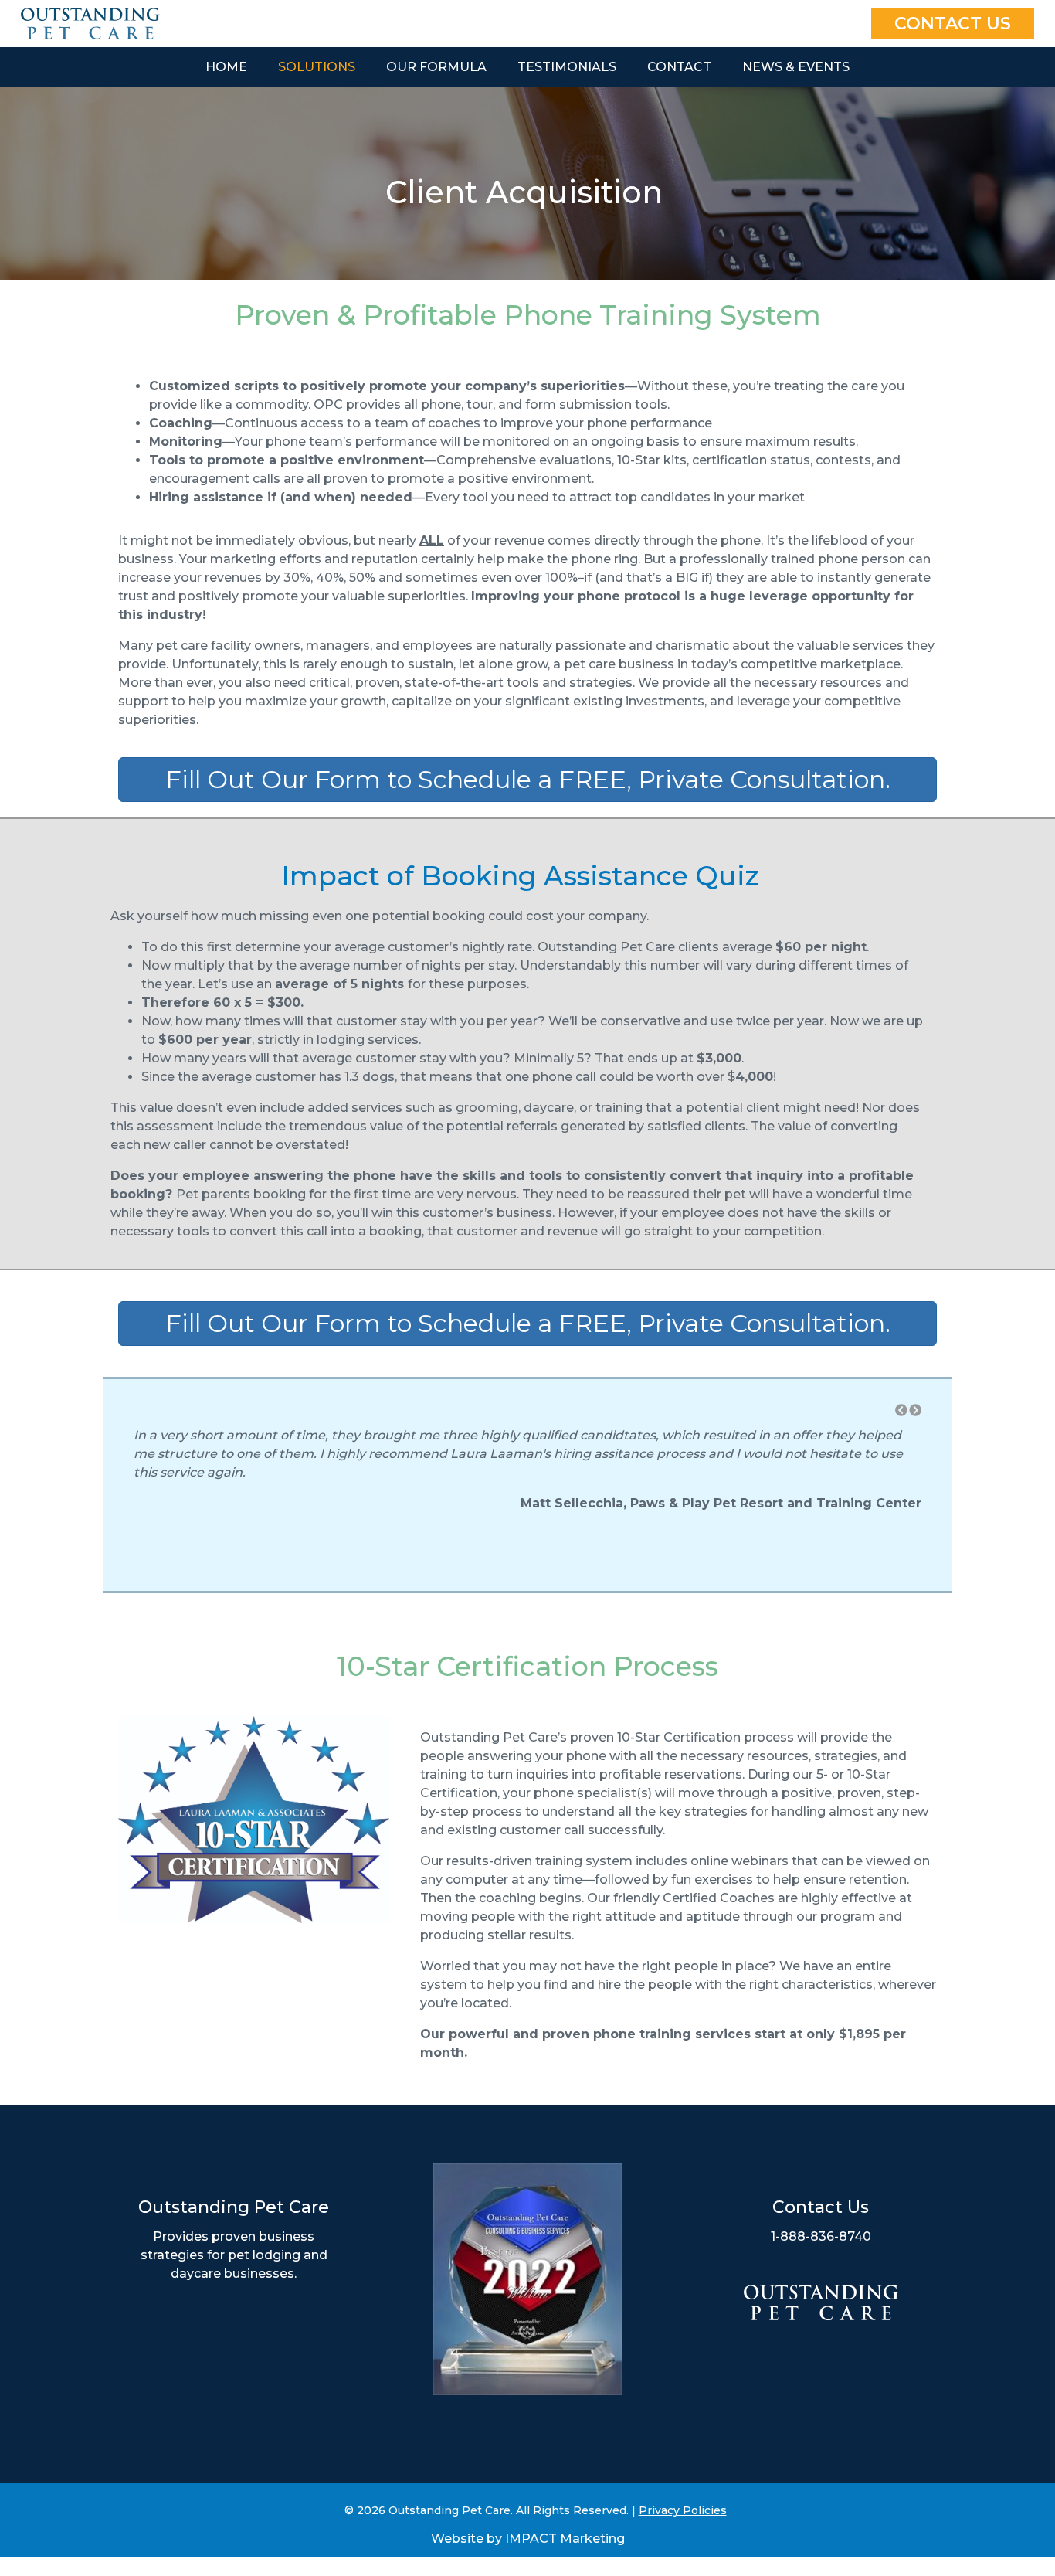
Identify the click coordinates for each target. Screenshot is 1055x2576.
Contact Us (953, 24)
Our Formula (436, 67)
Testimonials (567, 67)
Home (226, 67)
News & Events (796, 67)
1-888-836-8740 (821, 2236)
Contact (679, 67)
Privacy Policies (683, 2510)
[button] (901, 1410)
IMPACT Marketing (565, 2539)
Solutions (317, 67)
